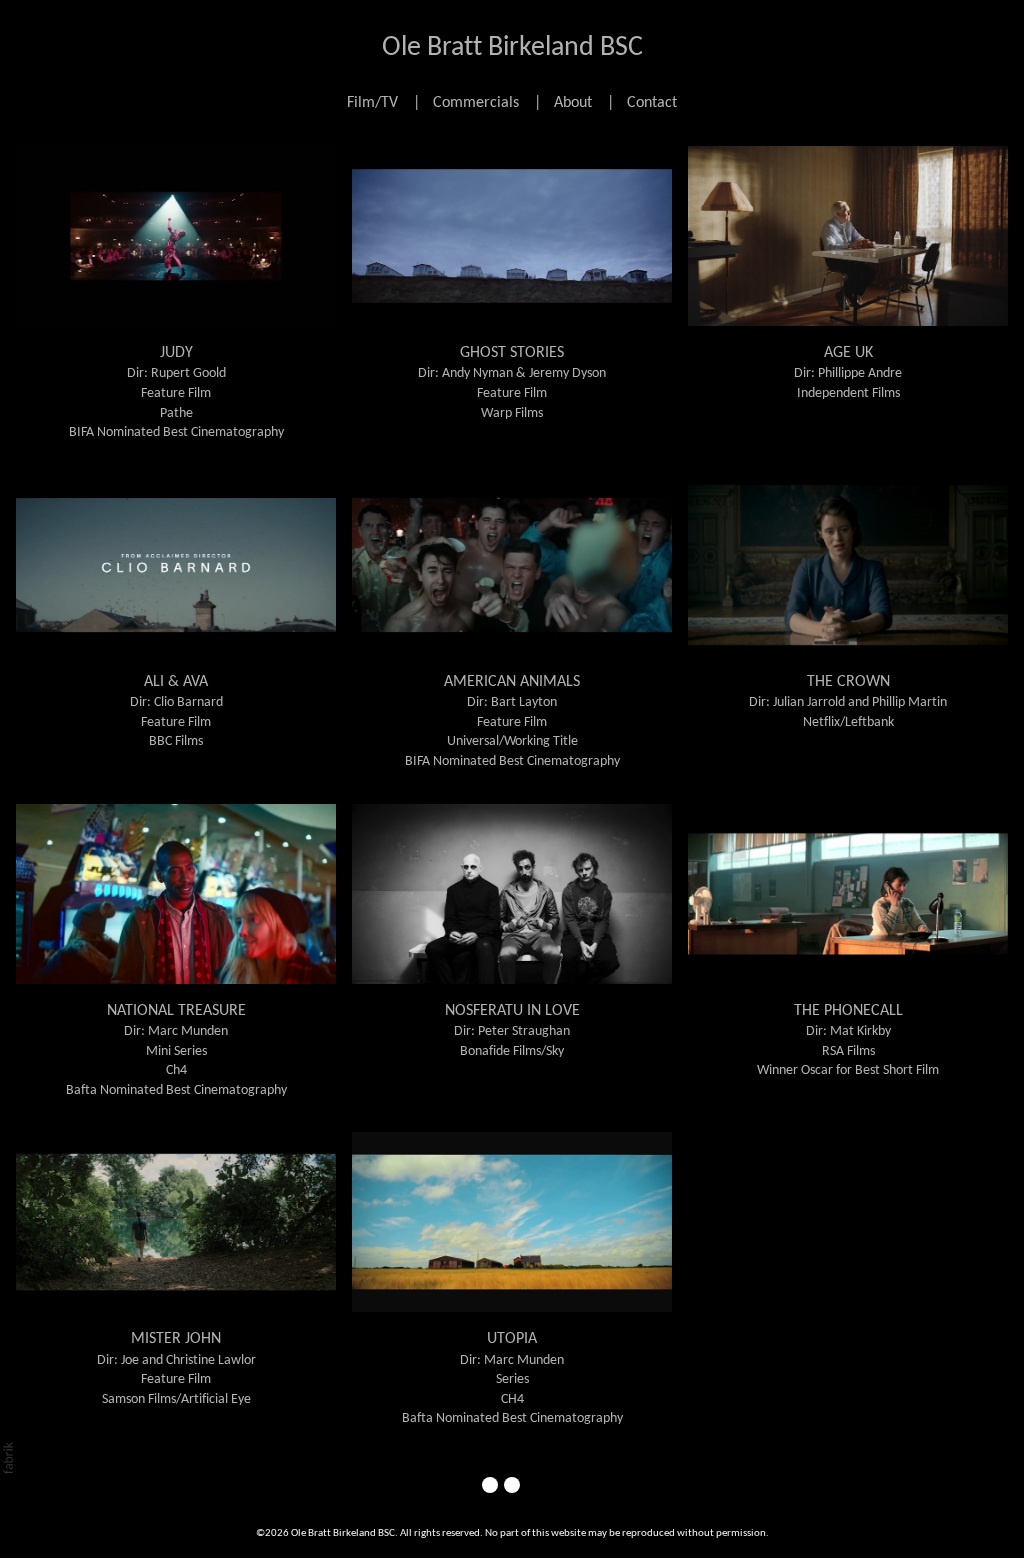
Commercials (476, 103)
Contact (652, 103)
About (573, 103)
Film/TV (372, 103)
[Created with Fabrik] (8, 1458)
